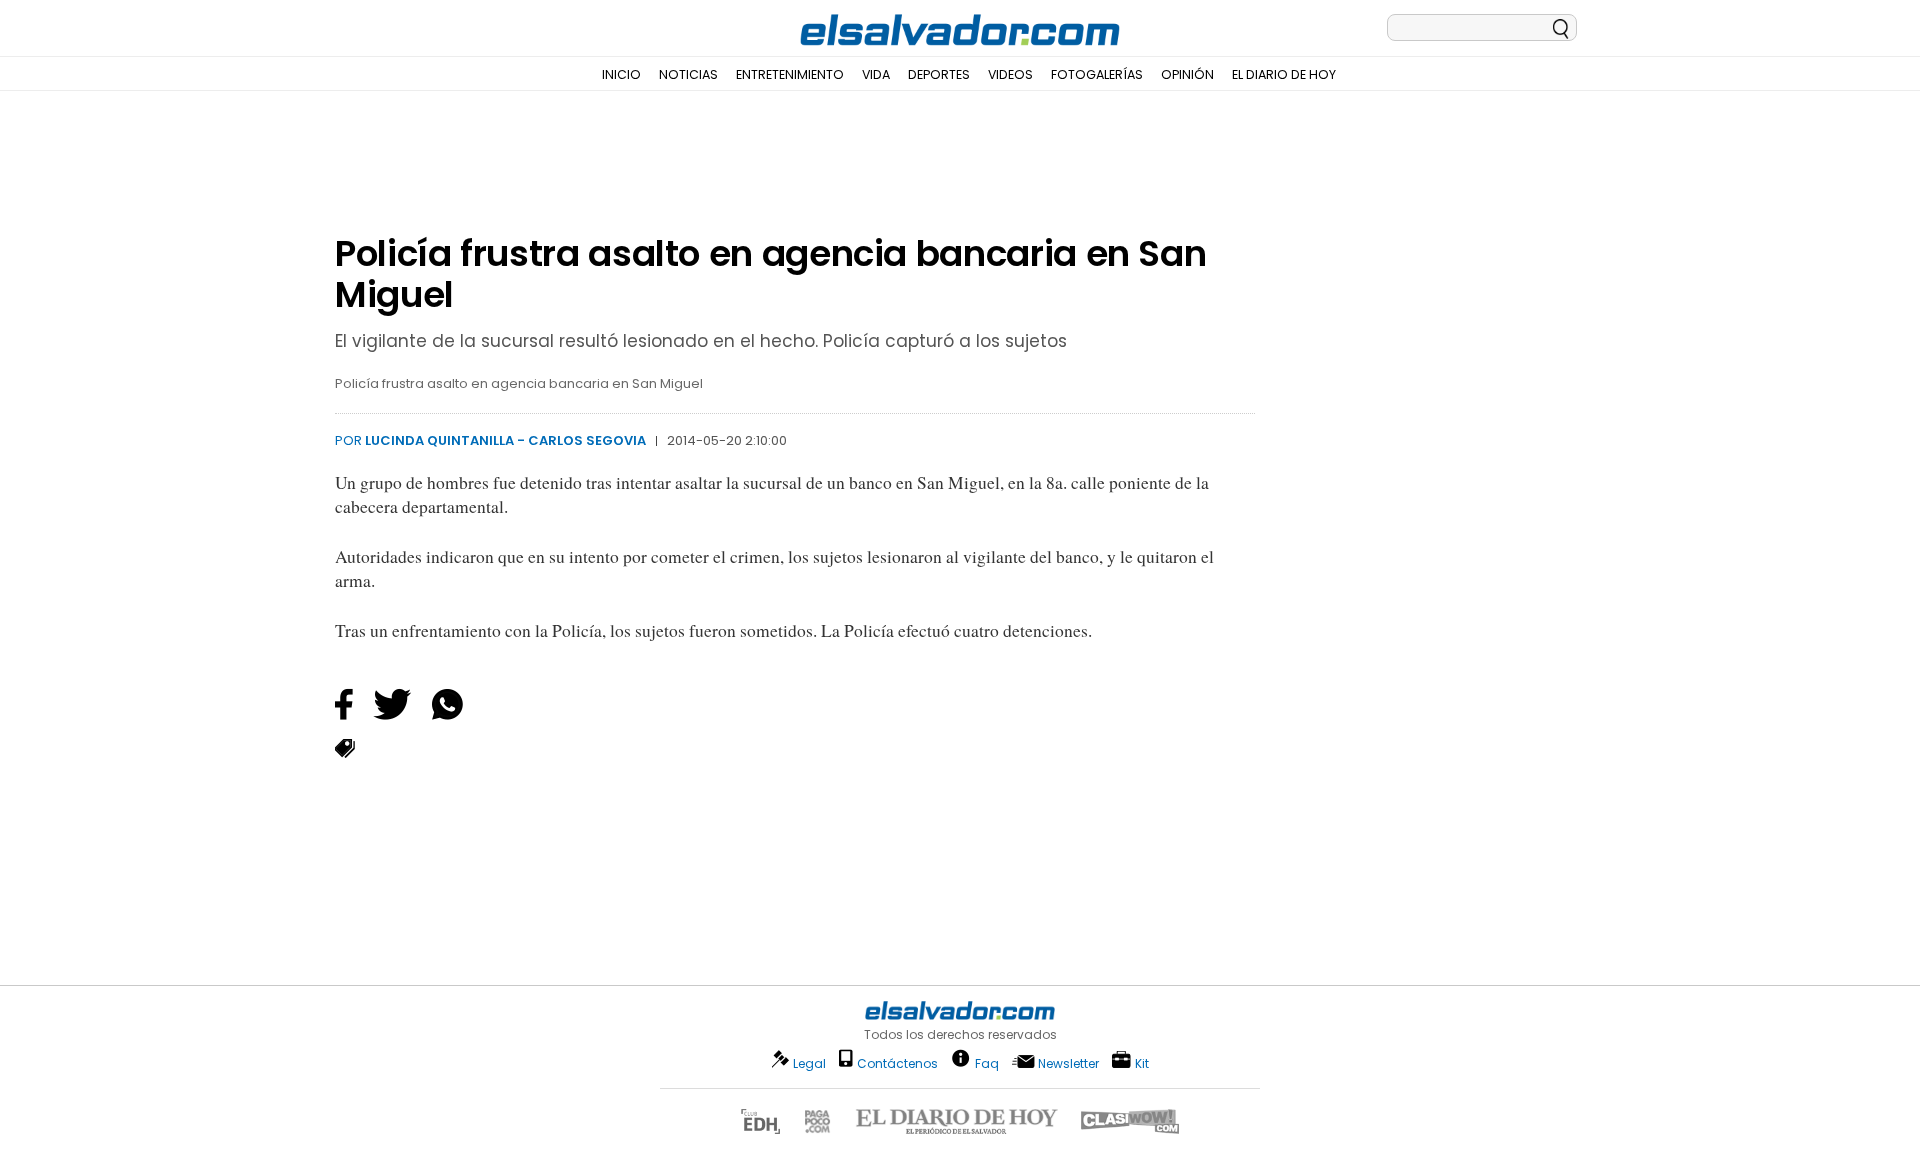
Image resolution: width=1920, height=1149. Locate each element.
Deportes (939, 74)
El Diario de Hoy (1284, 74)
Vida (876, 74)
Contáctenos (897, 1063)
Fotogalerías (1097, 74)
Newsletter (1068, 1063)
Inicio (621, 74)
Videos (1010, 74)
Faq (987, 1062)
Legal (809, 1063)
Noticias (688, 74)
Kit (1142, 1062)
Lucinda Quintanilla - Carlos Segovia (505, 440)
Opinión (1187, 74)
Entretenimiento (790, 74)
